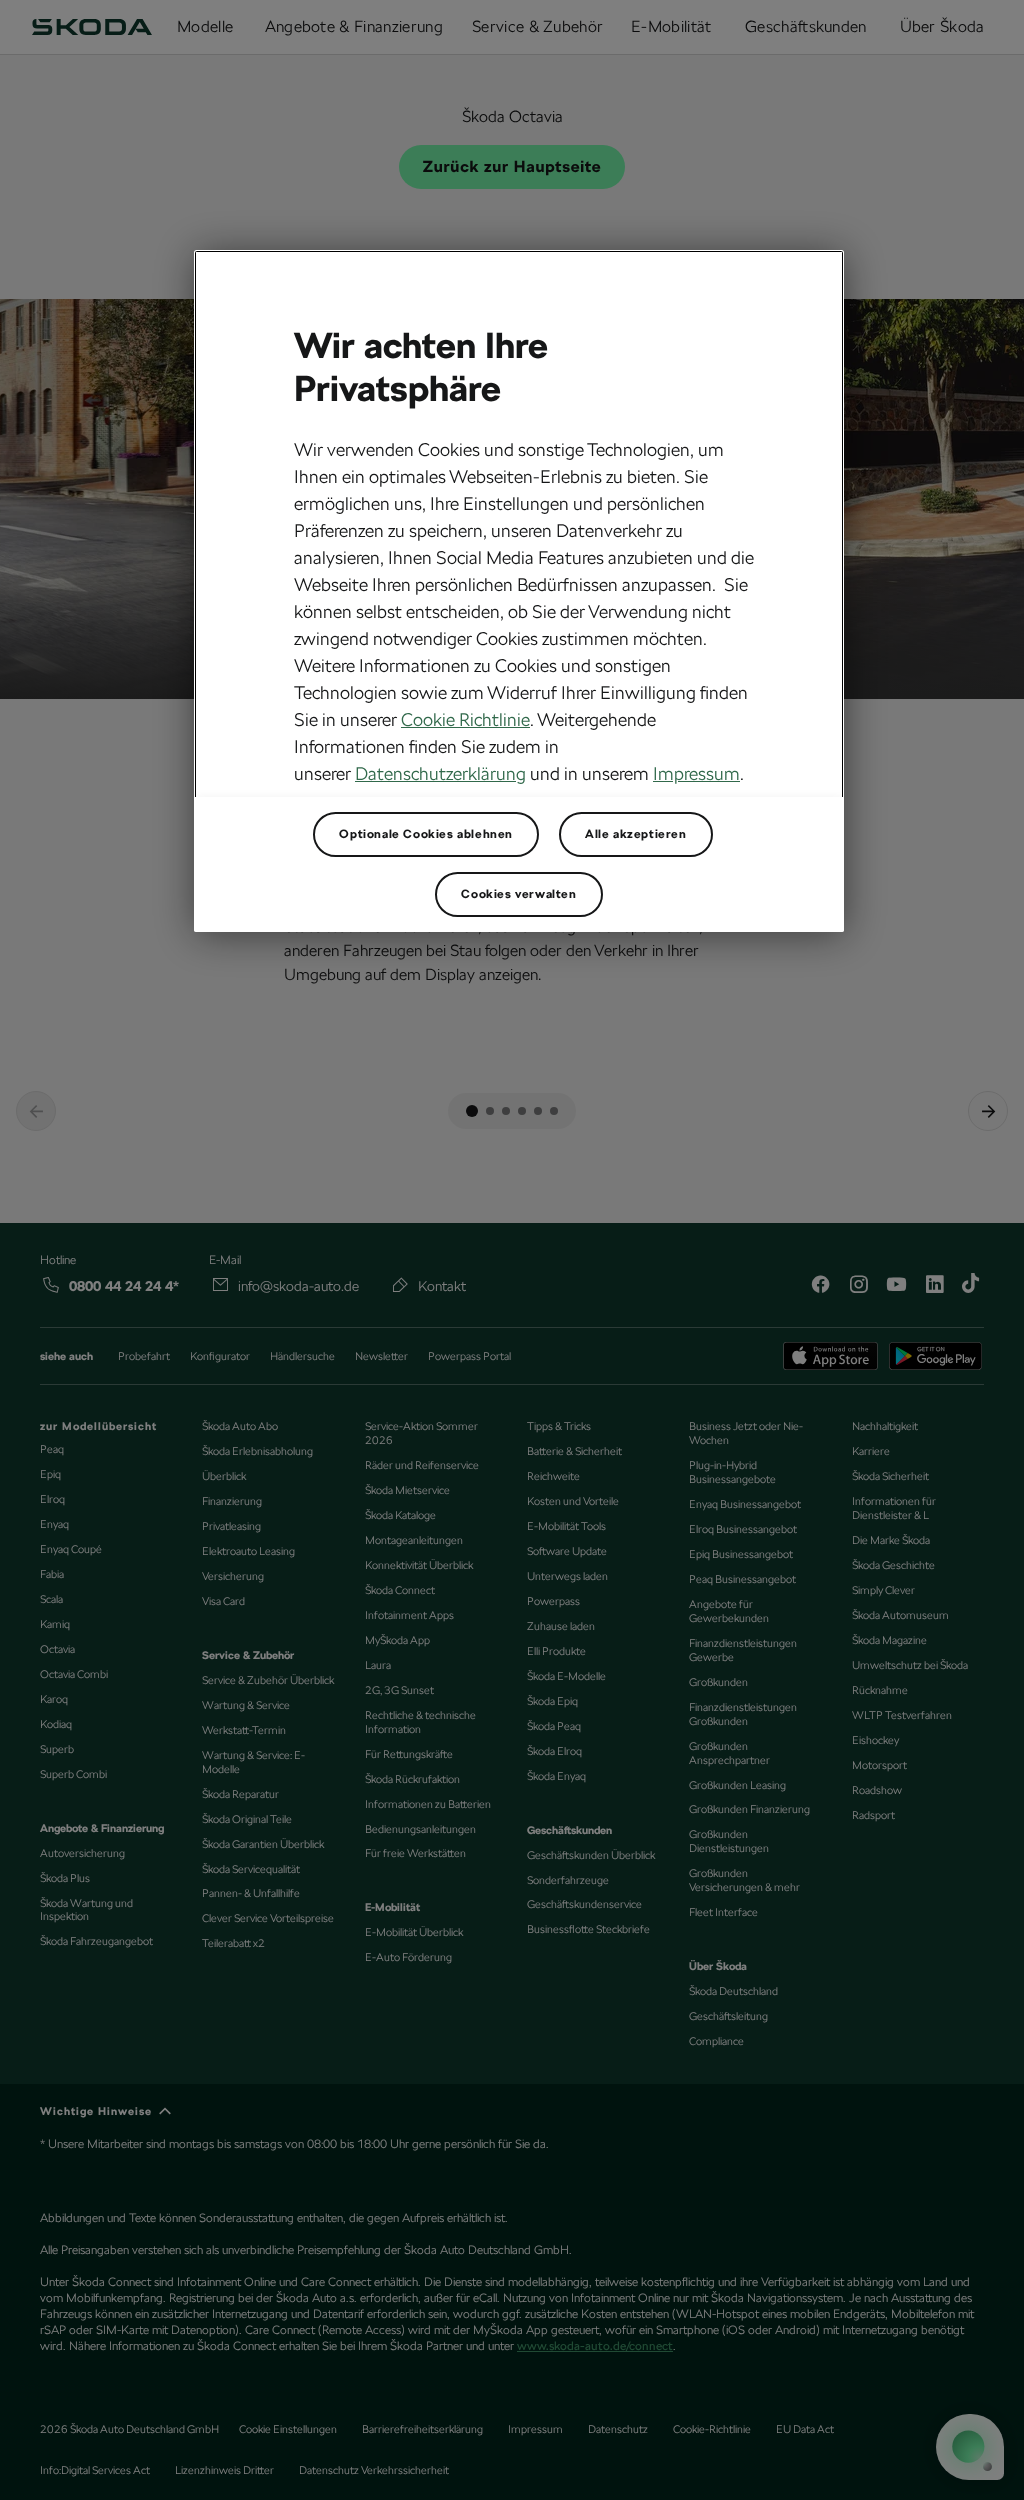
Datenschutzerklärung (440, 773)
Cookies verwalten (518, 894)
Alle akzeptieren (636, 834)
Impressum (696, 773)
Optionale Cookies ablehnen (426, 834)
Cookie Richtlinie (465, 719)
